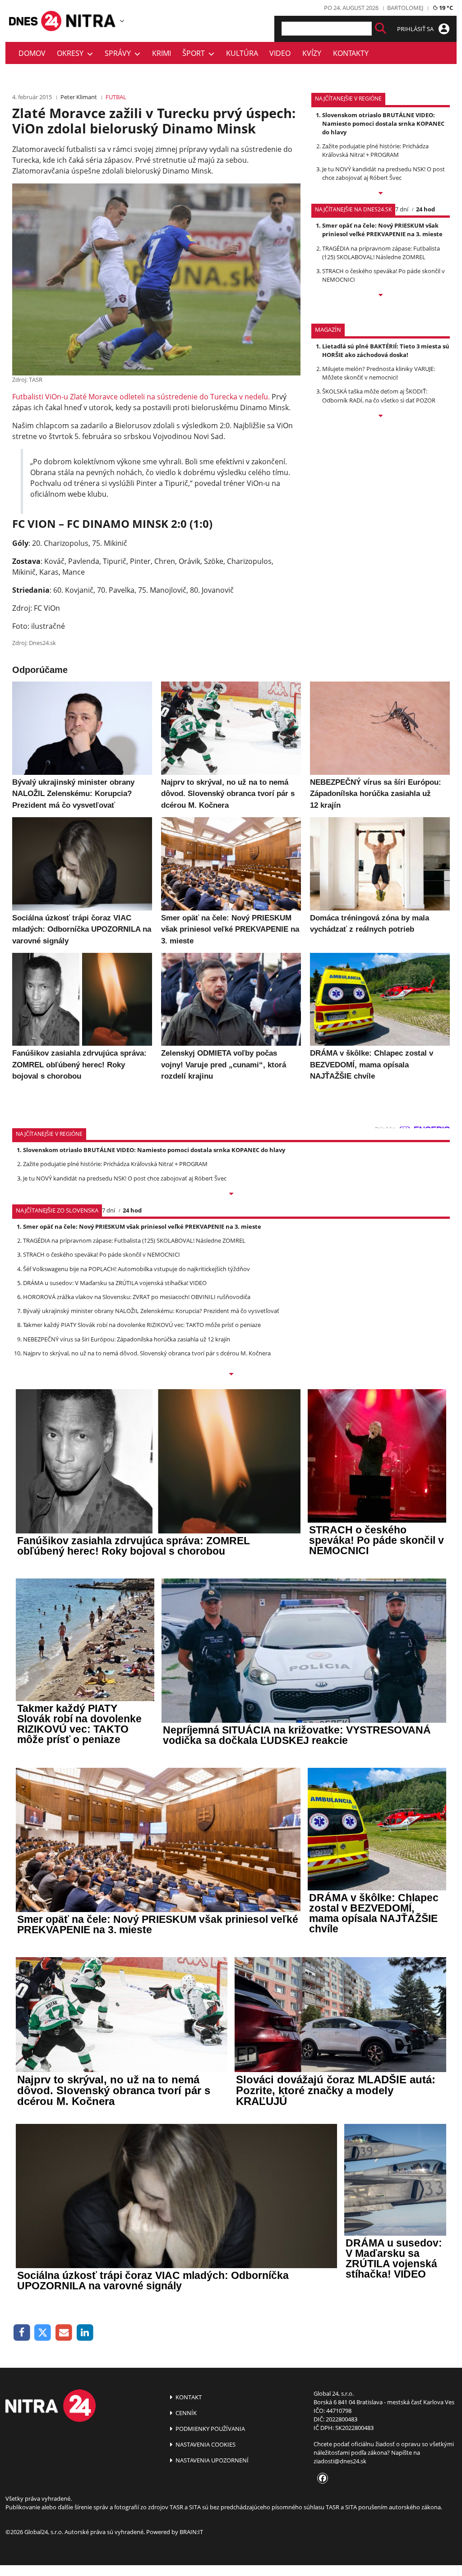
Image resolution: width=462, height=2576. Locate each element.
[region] (122, 21)
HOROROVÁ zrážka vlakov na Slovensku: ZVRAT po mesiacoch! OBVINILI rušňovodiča (137, 1297)
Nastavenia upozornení (211, 2460)
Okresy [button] (72, 53)
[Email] (64, 2333)
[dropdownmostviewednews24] (381, 296)
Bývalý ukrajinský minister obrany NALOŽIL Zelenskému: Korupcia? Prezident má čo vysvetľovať (151, 1311)
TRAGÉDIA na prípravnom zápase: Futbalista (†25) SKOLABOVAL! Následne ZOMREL (381, 253)
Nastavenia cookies (205, 2444)
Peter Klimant (79, 97)
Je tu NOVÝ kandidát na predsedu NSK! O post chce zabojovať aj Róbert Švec (383, 173)
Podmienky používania (210, 2429)
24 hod (425, 209)
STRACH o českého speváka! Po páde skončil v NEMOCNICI (102, 1254)
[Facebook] (22, 2333)
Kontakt (188, 2397)
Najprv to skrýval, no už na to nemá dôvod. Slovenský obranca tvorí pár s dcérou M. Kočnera (147, 1353)
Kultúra (242, 53)
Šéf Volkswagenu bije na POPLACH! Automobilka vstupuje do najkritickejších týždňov (136, 1269)
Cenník (185, 2413)
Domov (32, 53)
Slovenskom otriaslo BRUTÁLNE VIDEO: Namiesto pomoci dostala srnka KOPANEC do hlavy (383, 124)
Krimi (162, 53)
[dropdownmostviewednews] (381, 194)
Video (280, 53)
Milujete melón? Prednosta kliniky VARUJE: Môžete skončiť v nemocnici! (379, 373)
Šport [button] (195, 53)
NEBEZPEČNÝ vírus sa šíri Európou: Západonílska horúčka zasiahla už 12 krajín (127, 1339)
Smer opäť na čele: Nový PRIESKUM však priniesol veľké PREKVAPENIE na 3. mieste (382, 230)
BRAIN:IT (191, 2532)
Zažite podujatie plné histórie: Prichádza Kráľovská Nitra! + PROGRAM (375, 150)
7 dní (402, 209)
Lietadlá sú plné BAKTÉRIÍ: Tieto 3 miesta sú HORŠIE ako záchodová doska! (386, 350)
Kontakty (351, 53)
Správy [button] (120, 53)
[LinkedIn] (85, 2333)
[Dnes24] (91, 21)
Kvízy (312, 53)
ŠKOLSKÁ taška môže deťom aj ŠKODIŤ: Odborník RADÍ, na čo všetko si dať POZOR (379, 396)
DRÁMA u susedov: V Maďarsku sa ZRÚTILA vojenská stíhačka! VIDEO (115, 1283)
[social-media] (321, 2479)
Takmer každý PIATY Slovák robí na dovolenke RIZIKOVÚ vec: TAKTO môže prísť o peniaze (142, 1325)
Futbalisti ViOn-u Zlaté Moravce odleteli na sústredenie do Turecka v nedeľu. (141, 397)
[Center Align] (381, 29)
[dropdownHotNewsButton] (381, 416)
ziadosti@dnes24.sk (340, 2461)
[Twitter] (43, 2333)
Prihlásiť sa (416, 29)
